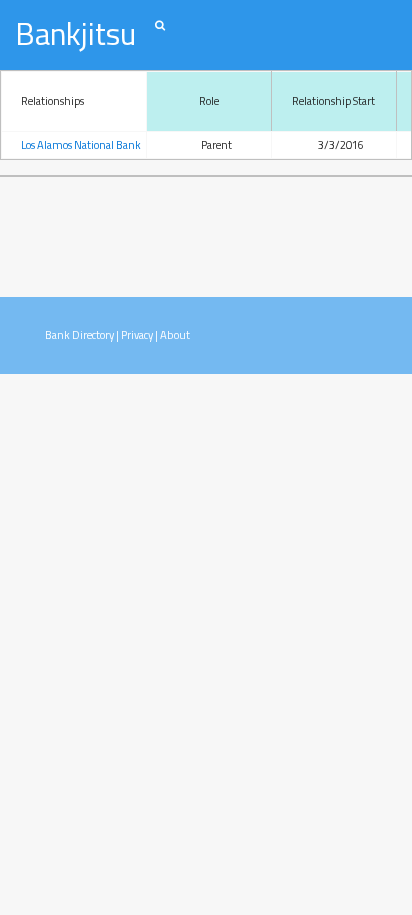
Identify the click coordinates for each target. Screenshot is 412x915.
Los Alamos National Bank (81, 144)
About (175, 334)
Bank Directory (79, 334)
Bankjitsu (75, 33)
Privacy (137, 334)
